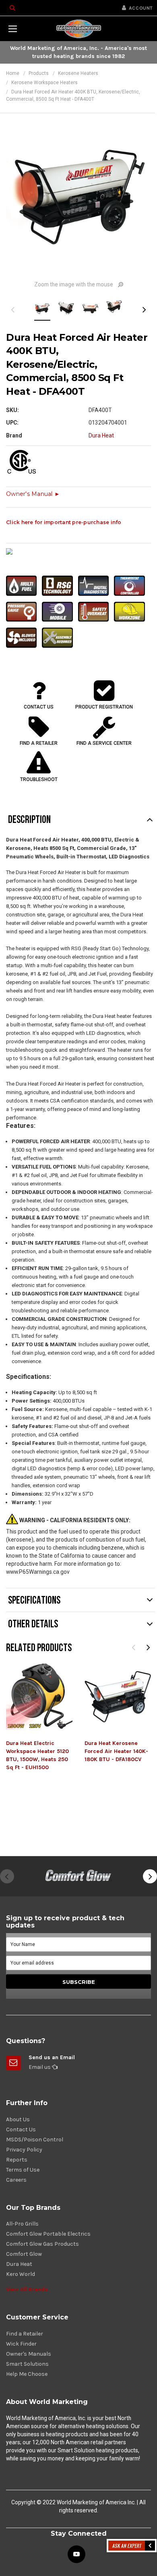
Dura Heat (19, 2264)
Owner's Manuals (29, 2354)
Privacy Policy (24, 2150)
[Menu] (12, 29)
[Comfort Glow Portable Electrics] (78, 1876)
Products (39, 73)
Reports (17, 2160)
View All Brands (27, 2289)
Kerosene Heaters (78, 73)
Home (13, 73)
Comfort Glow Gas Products (42, 2244)
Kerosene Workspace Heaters (44, 83)
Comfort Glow (24, 2254)
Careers (16, 2180)
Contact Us (21, 2129)
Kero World (21, 2274)
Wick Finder (21, 2344)
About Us (18, 2119)
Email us (40, 2067)
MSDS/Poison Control (35, 2140)
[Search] (12, 8)
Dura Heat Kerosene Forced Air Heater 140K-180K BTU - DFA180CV (116, 1751)
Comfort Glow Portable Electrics (48, 2234)
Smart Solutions (27, 2364)
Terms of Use (23, 2170)
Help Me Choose (27, 2374)
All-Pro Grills (22, 2224)
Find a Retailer (25, 2334)
